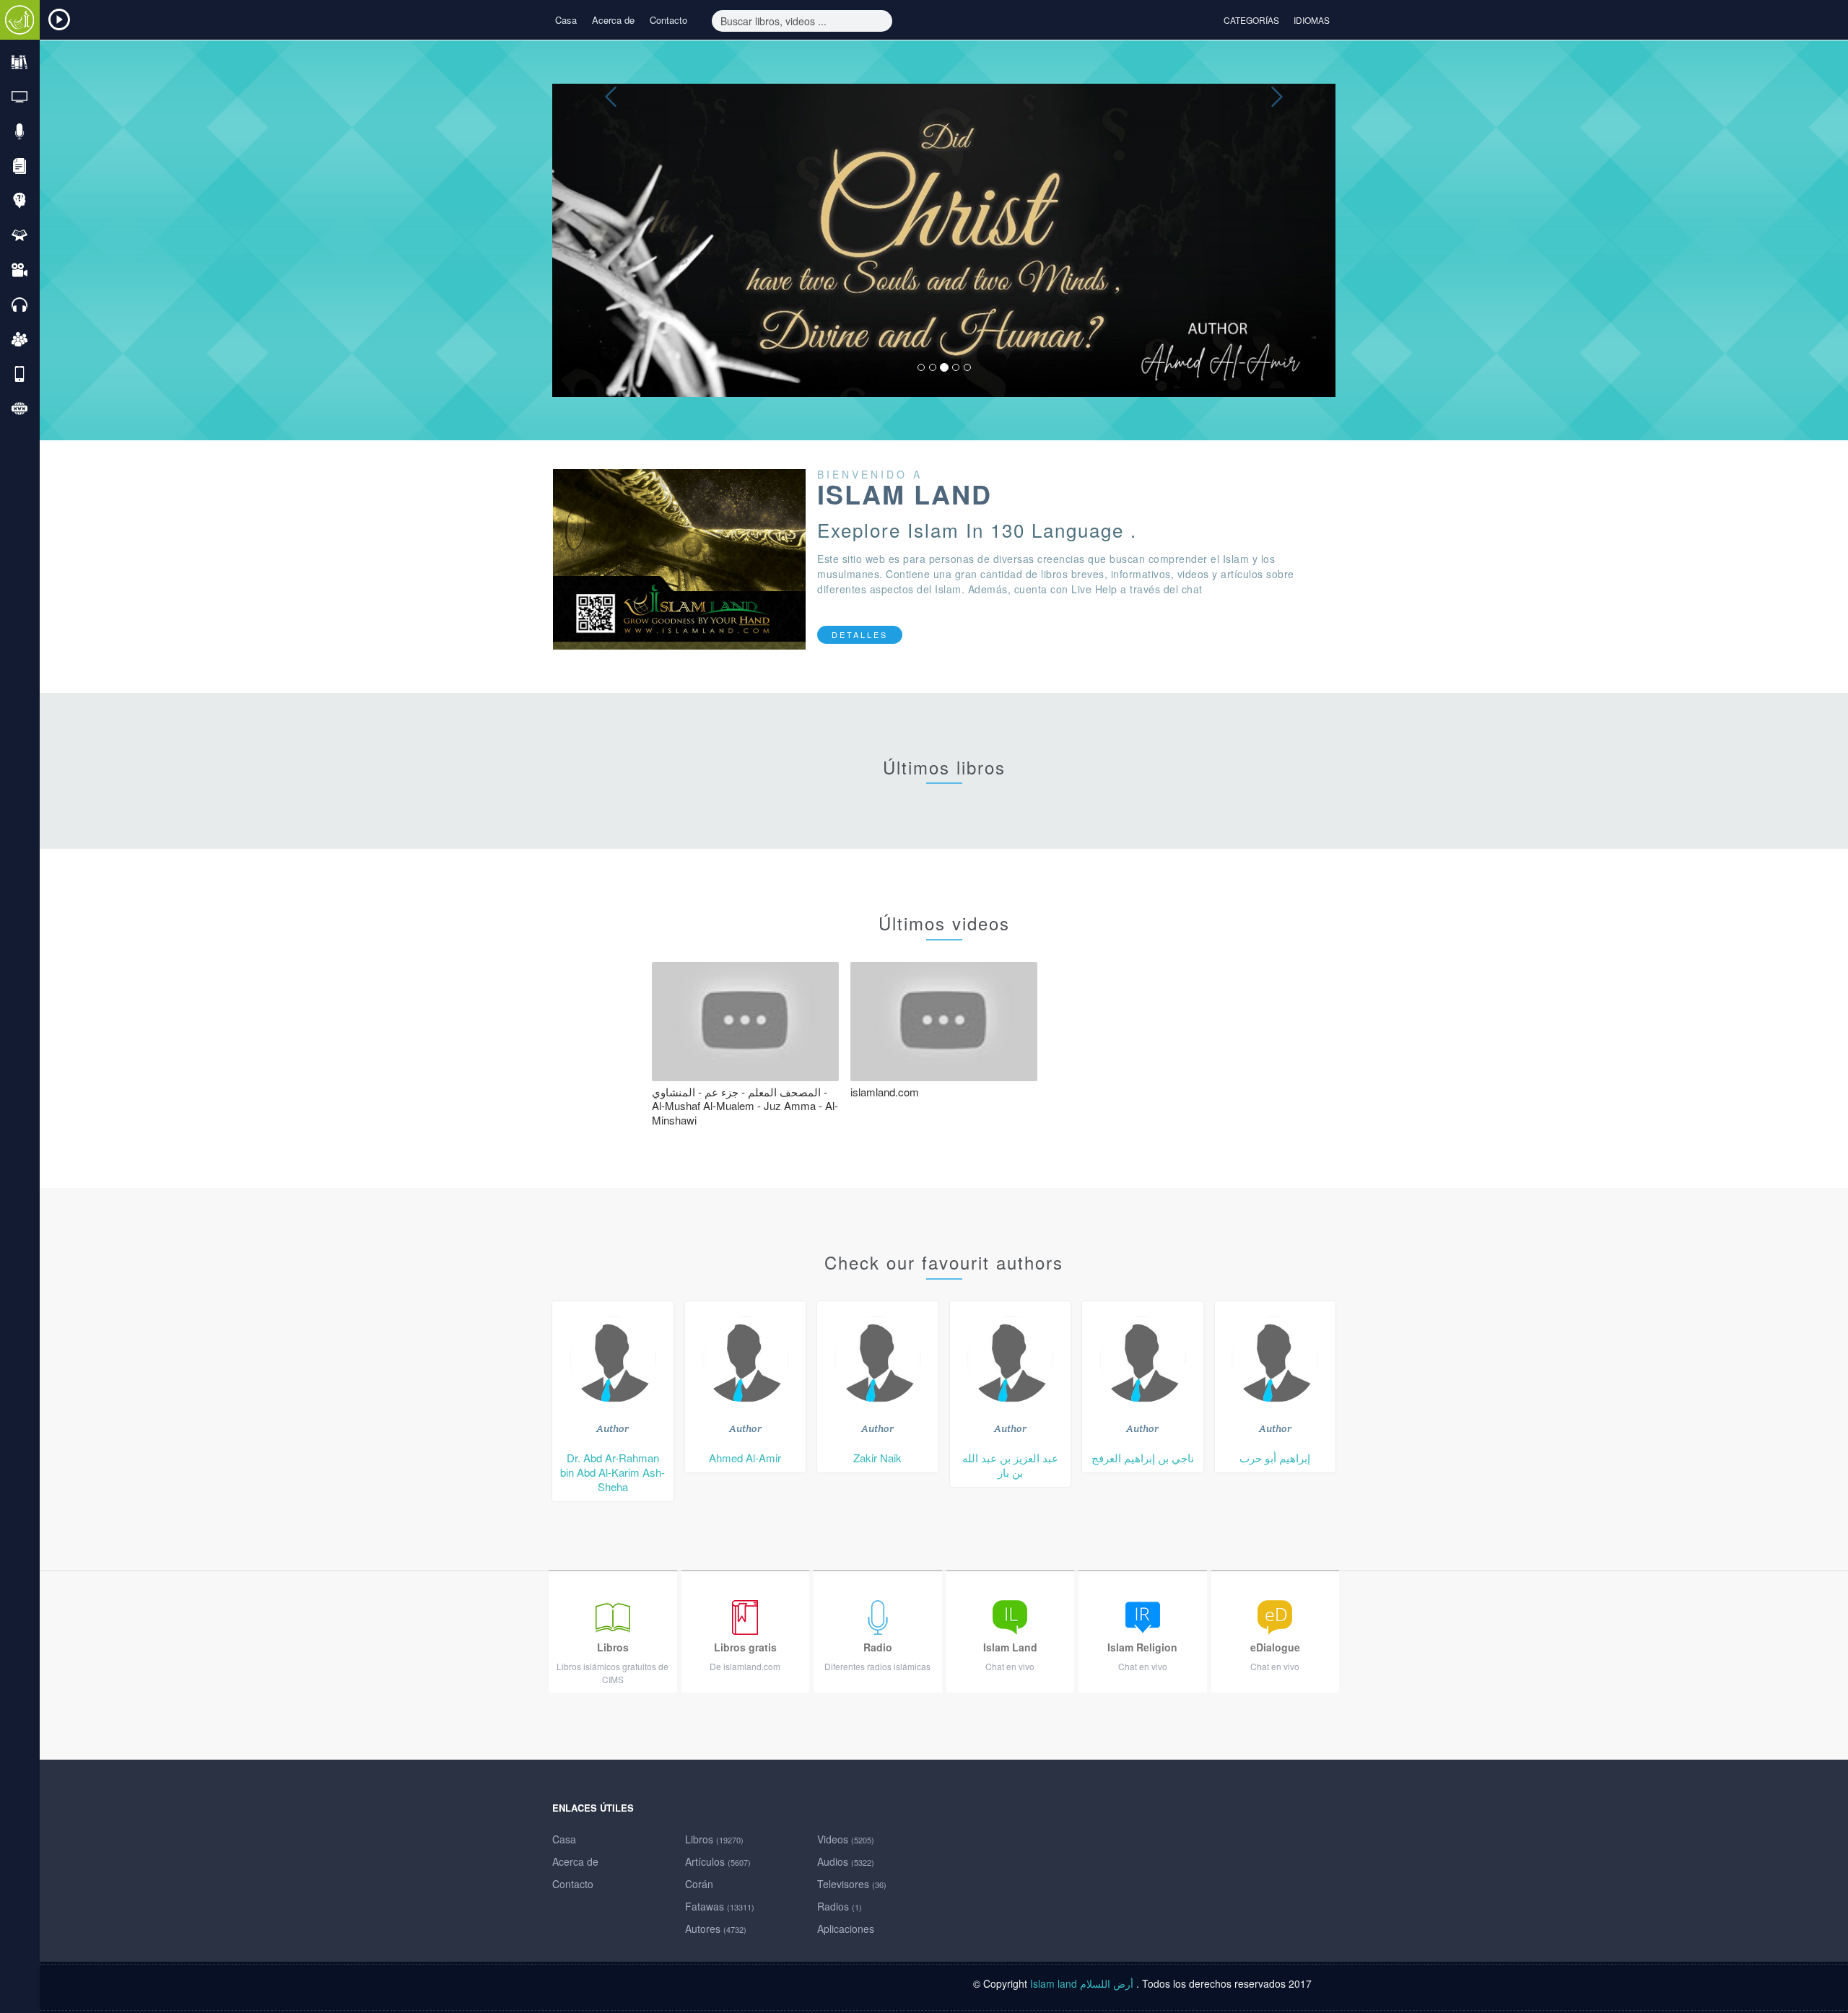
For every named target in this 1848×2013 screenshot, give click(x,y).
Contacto (668, 20)
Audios (846, 1861)
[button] (611, 240)
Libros (714, 1839)
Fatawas (720, 1906)
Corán (699, 1884)
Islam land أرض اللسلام (1083, 1983)
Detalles (860, 634)
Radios (840, 1906)
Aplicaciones (846, 1929)
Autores (716, 1929)
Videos (846, 1839)
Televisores (852, 1884)
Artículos (718, 1861)
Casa (566, 20)
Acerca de (613, 20)
